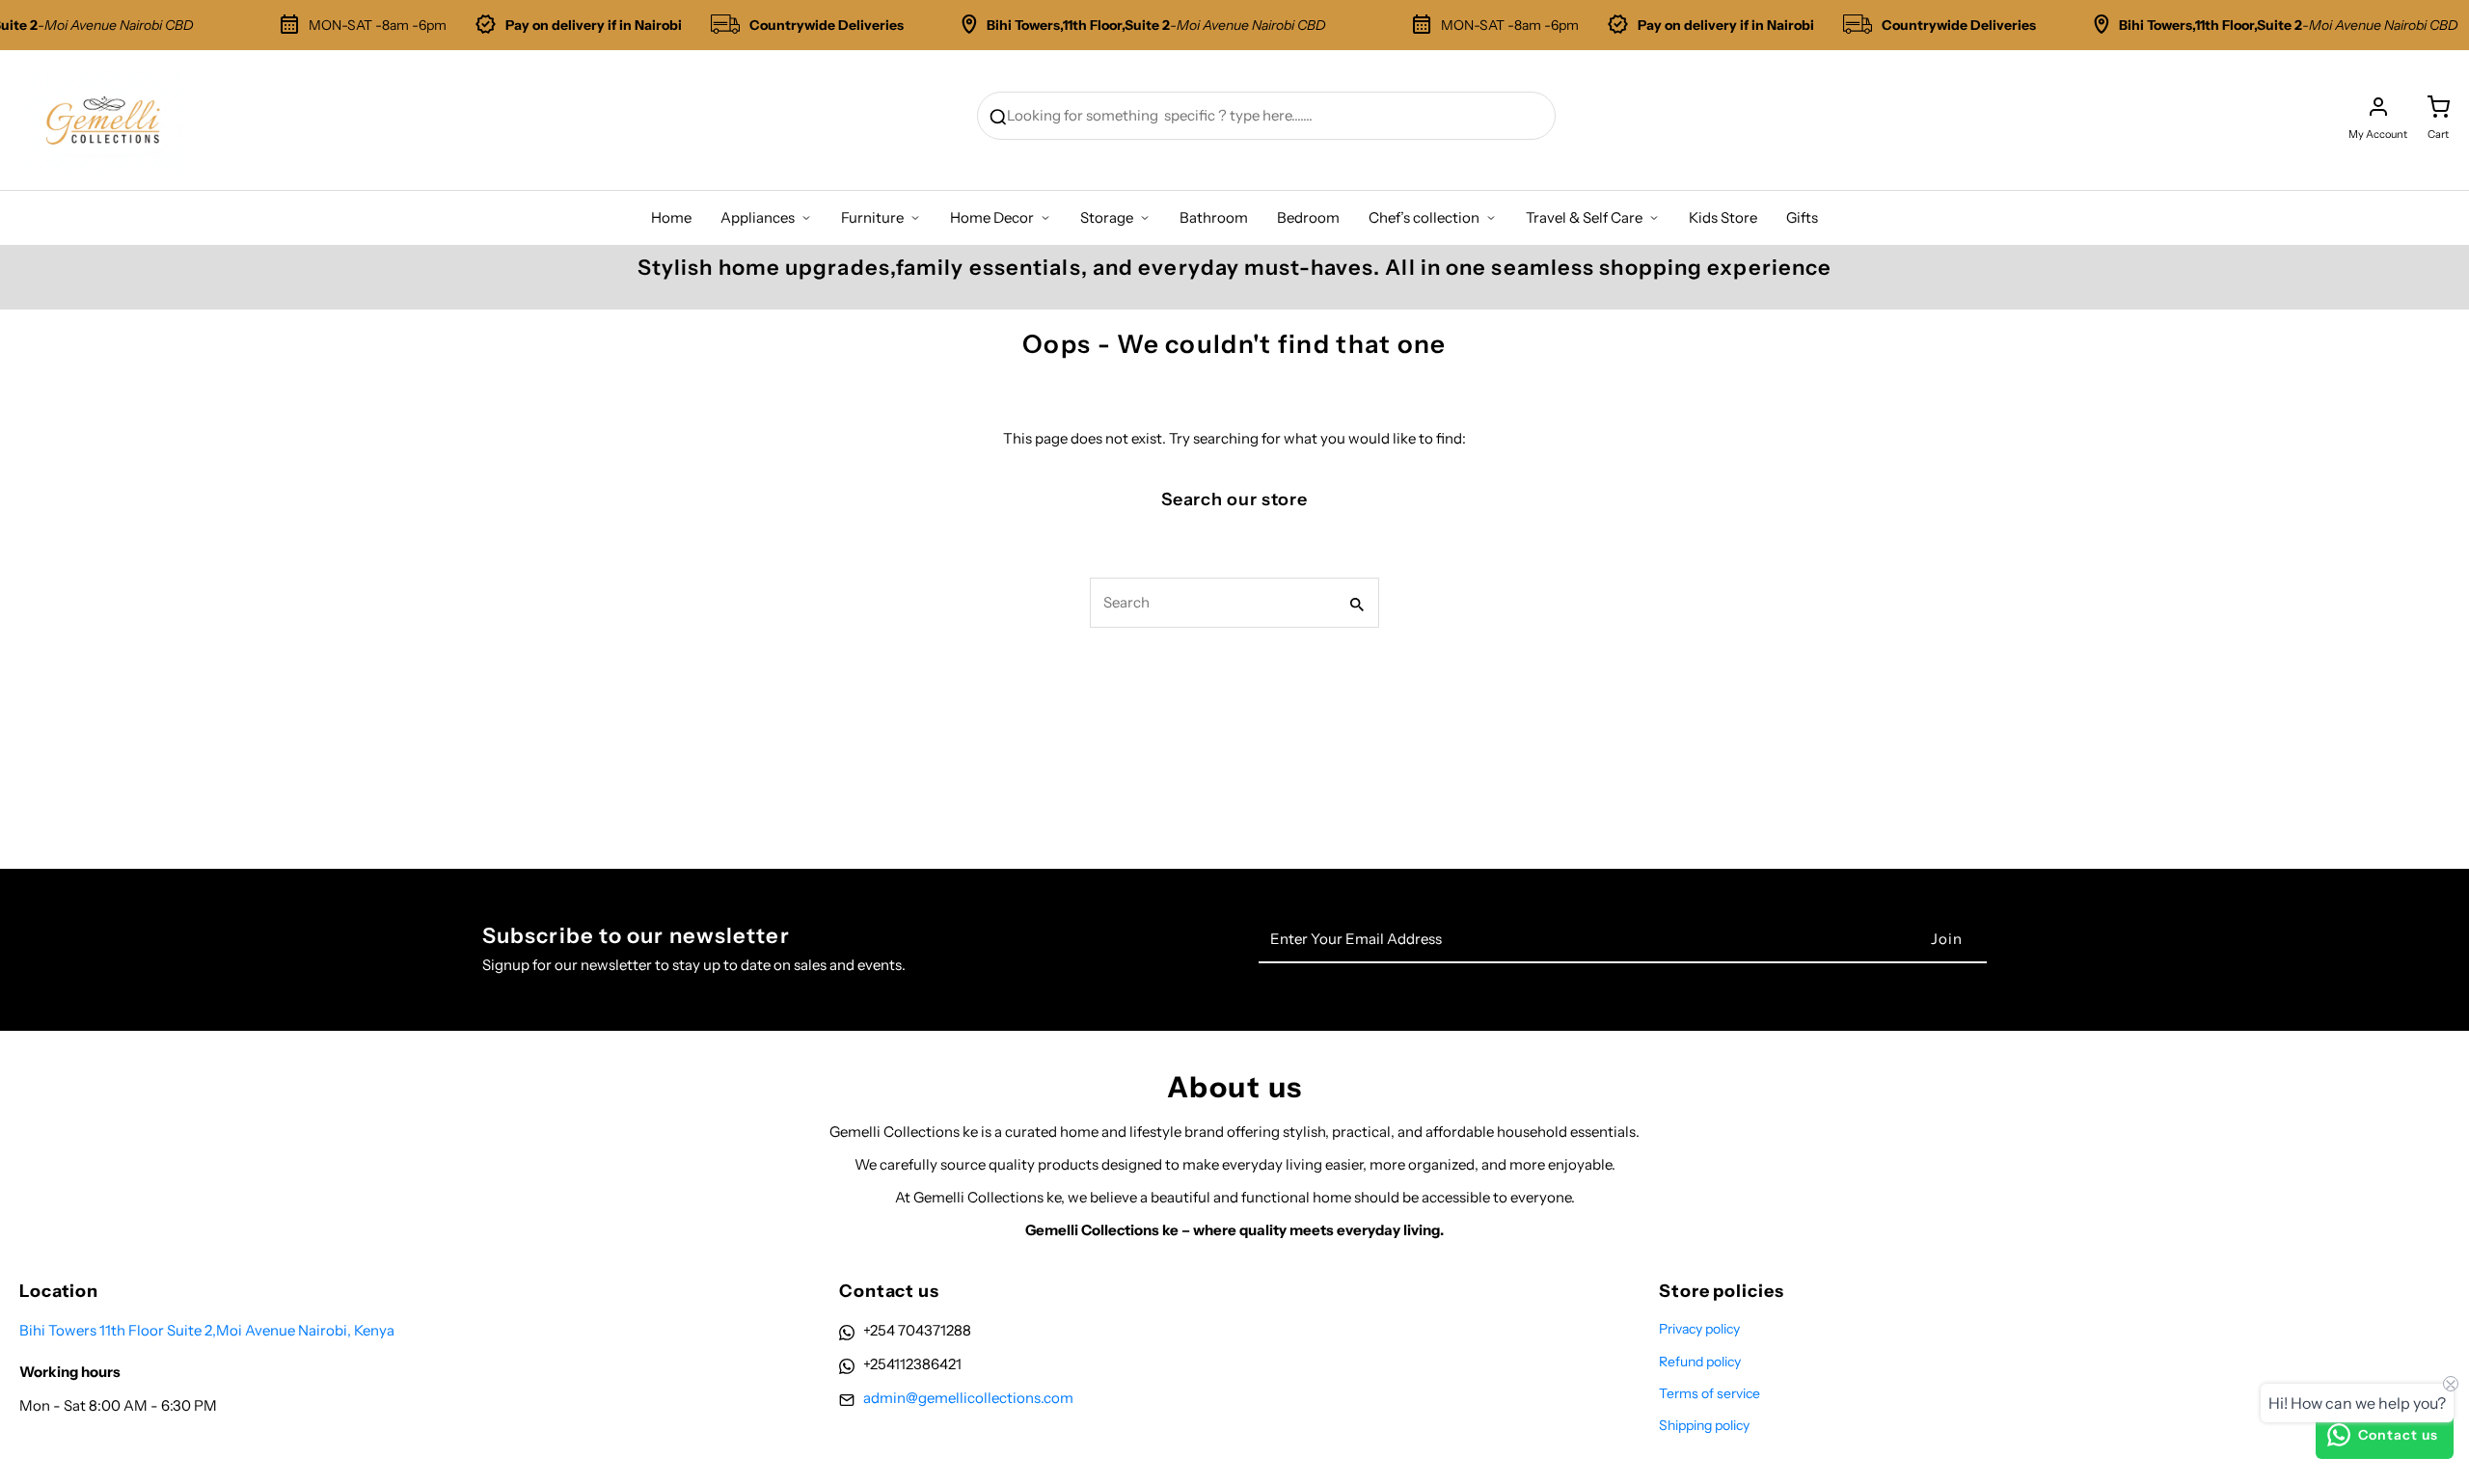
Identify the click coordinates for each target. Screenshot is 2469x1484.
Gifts (1802, 217)
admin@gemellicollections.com (968, 1398)
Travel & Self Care (1584, 217)
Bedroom (1308, 217)
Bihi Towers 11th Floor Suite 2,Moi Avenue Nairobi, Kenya (207, 1330)
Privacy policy (1699, 1329)
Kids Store (1723, 217)
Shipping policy (1704, 1425)
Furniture (872, 217)
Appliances (758, 217)
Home (671, 217)
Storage (1107, 217)
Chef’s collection (1424, 217)
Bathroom (1214, 217)
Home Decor (992, 217)
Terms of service (1709, 1393)
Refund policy (1700, 1362)
